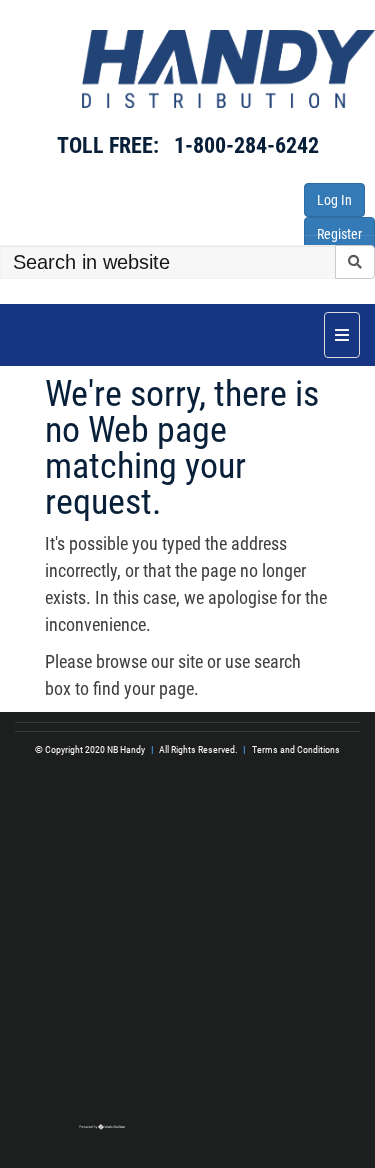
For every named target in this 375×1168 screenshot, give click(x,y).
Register (339, 234)
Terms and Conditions (296, 749)
